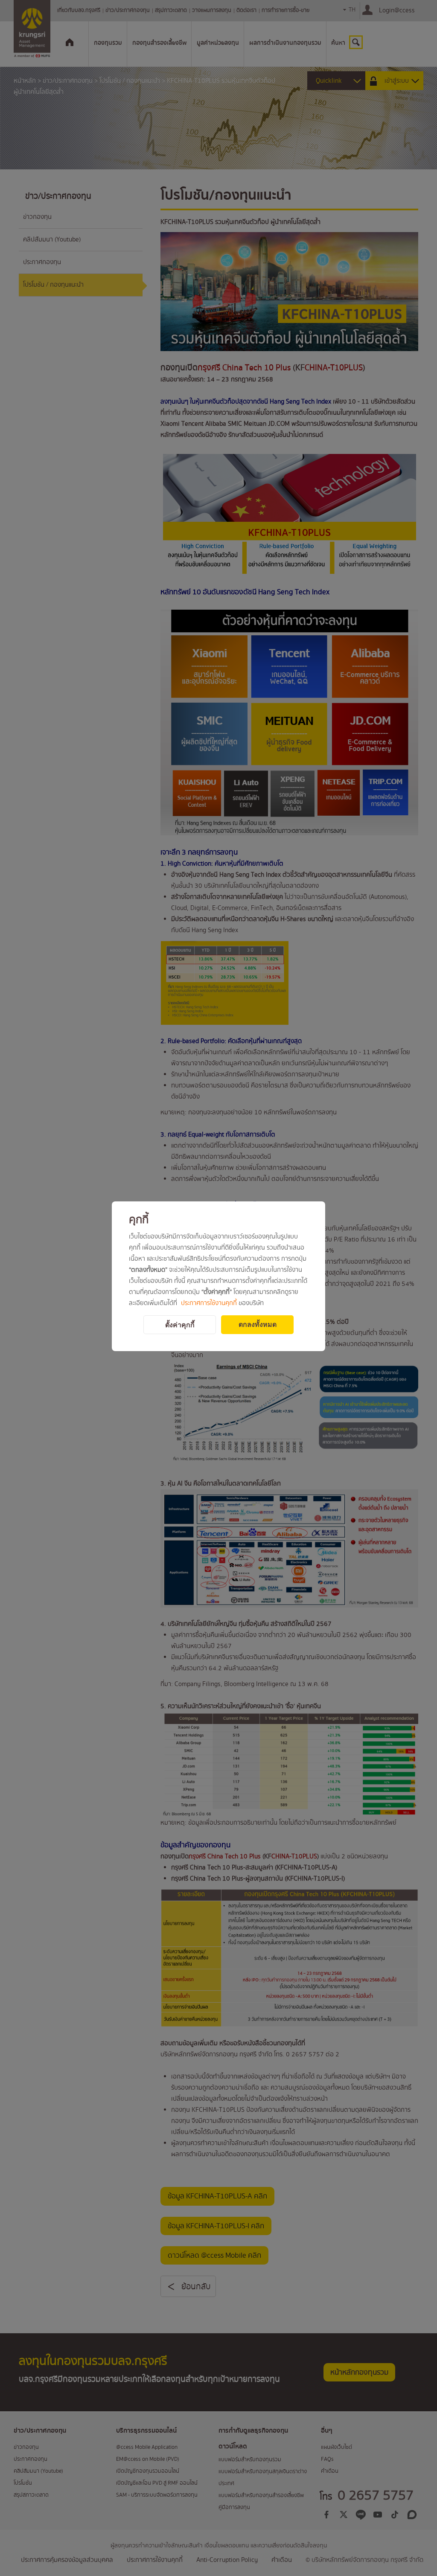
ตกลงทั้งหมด (258, 1324)
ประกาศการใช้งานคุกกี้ (209, 1303)
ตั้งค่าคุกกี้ (180, 1325)
